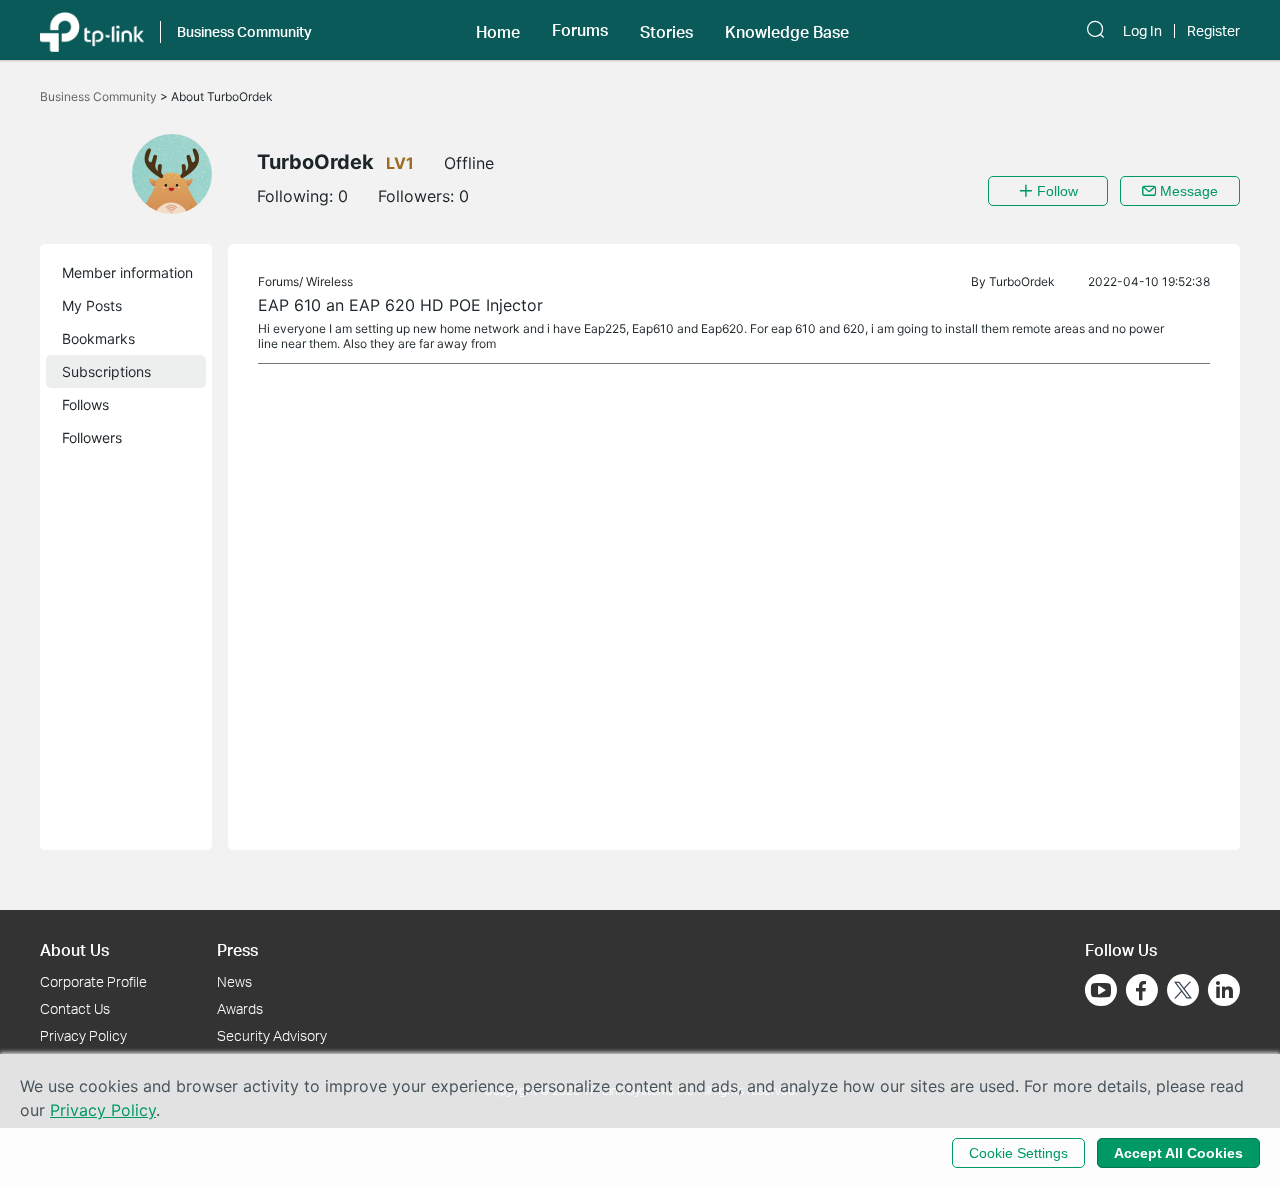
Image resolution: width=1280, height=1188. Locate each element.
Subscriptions (106, 371)
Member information (127, 272)
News (234, 981)
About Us (74, 949)
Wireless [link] (329, 281)
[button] (498, 30)
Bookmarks (98, 338)
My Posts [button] (92, 305)
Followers (92, 437)
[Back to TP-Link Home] (92, 30)
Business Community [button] (244, 31)
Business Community (100, 96)
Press (237, 949)
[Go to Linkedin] (1224, 990)
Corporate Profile (93, 981)
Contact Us (75, 1008)
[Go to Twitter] (1183, 992)
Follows (85, 404)
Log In (1142, 31)
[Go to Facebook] (1142, 990)
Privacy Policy (83, 1035)
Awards (240, 1008)
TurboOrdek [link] (1022, 281)
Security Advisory (272, 1035)
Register (1213, 31)
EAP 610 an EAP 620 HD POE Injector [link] (400, 305)
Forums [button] (580, 30)
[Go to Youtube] (1101, 990)
